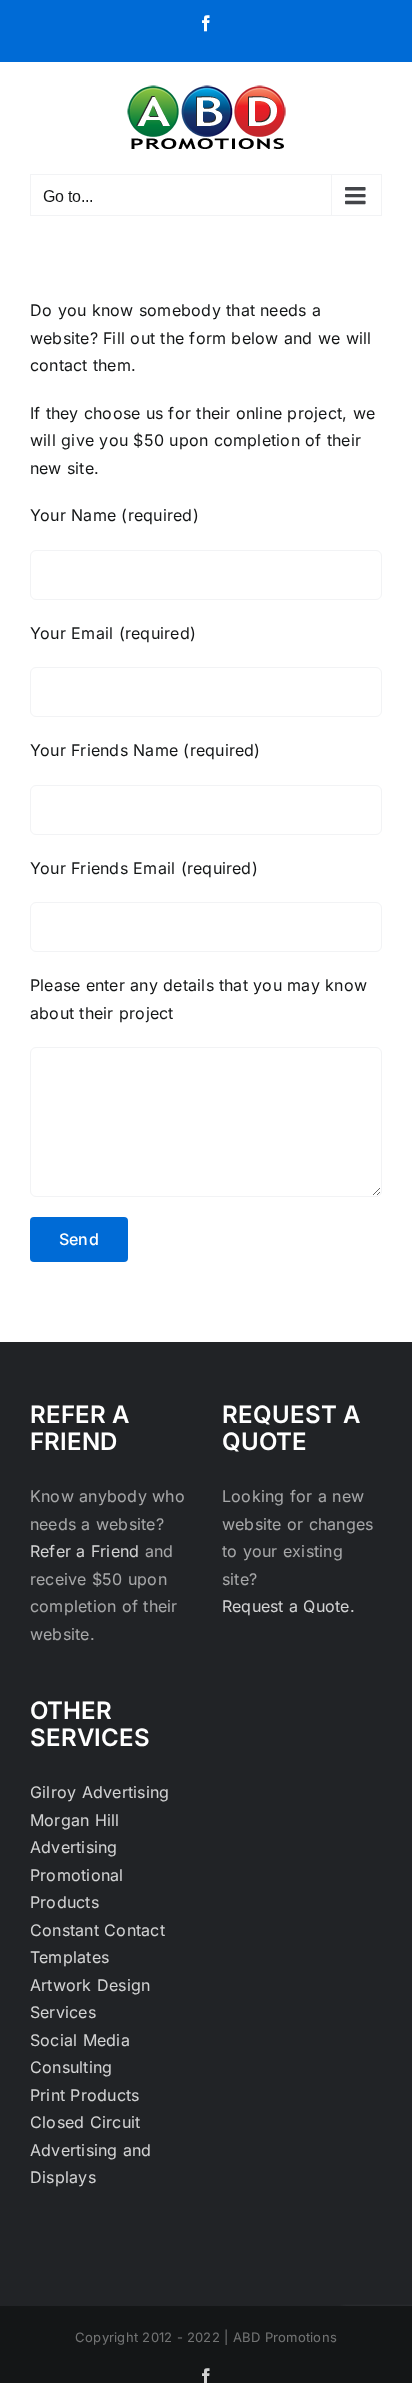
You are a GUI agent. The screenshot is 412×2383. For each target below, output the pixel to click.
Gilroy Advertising (99, 1792)
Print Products (84, 2095)
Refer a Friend (87, 1551)
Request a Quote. (288, 1606)
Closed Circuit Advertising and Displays (91, 2149)
